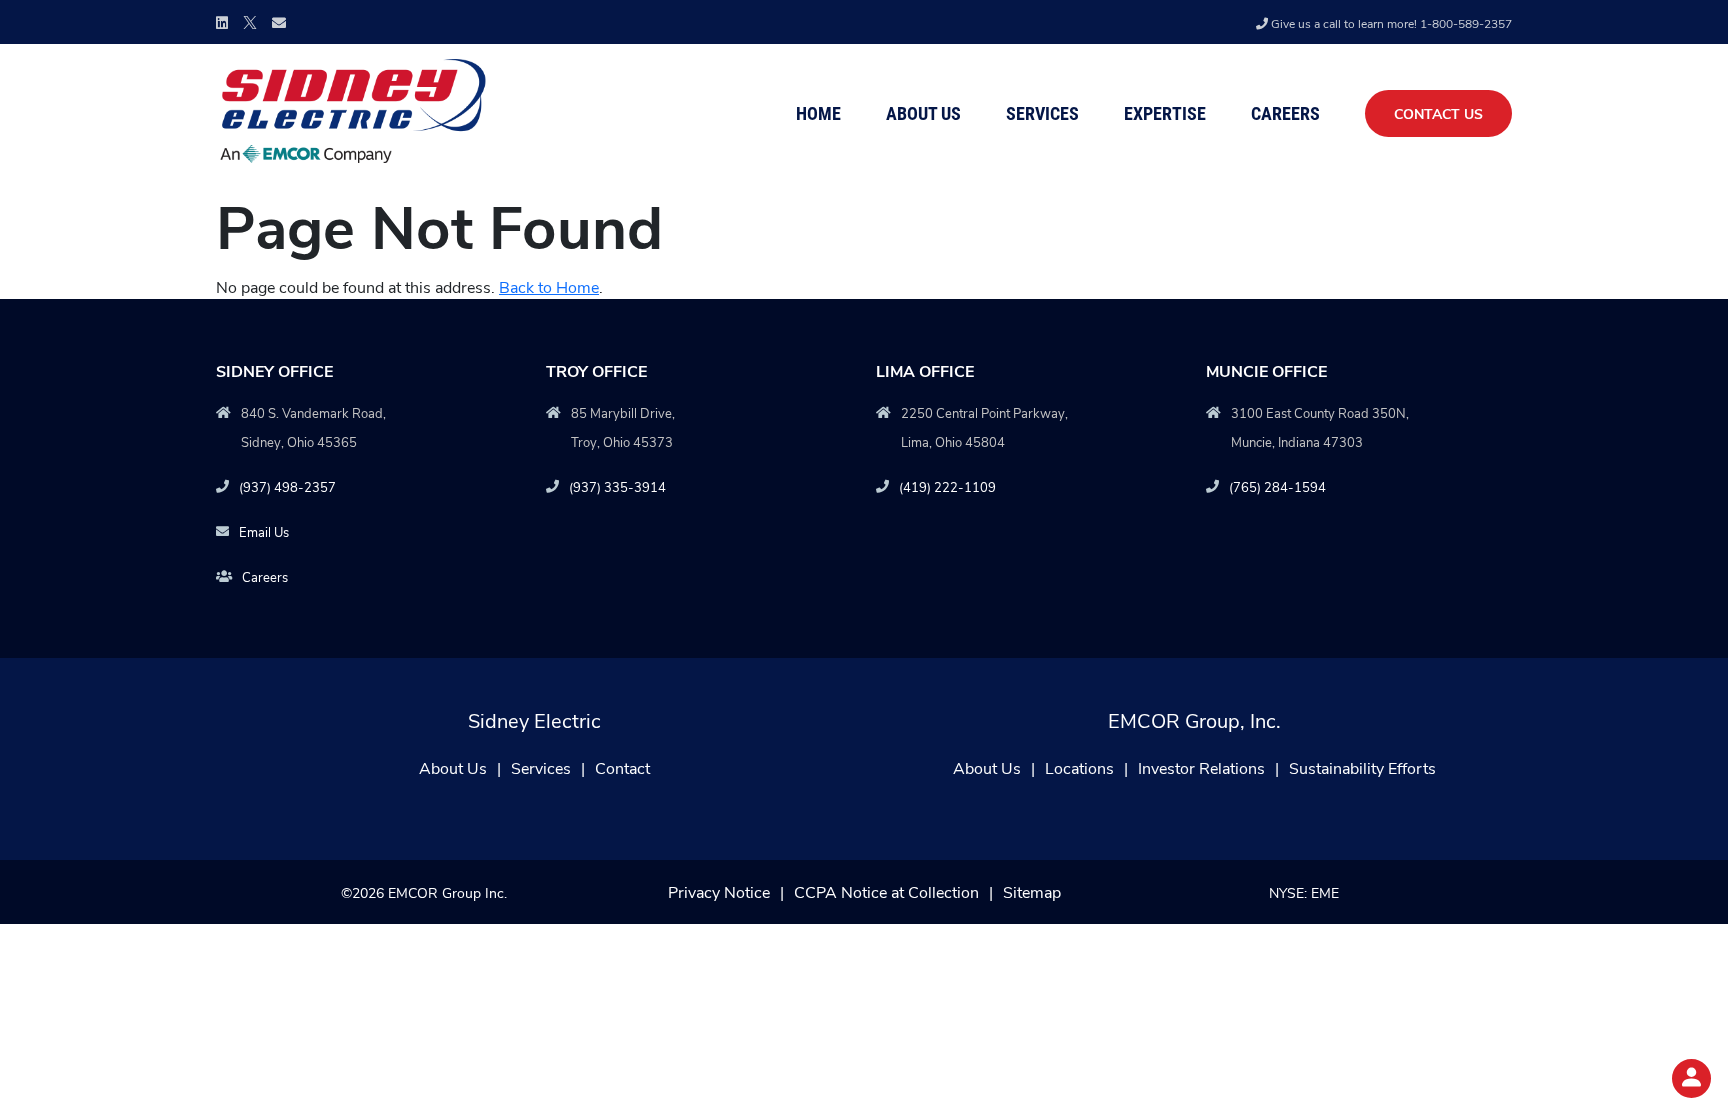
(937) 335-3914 (617, 486)
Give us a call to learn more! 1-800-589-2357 (1391, 23)
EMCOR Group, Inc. (1194, 719)
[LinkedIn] (222, 22)
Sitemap (1032, 891)
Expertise (1165, 113)
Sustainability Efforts (1362, 767)
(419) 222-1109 (947, 486)
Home (818, 113)
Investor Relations (1201, 767)
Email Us (264, 531)
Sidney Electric (534, 719)
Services (1042, 113)
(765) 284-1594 (1277, 486)
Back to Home (549, 286)
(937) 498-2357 (287, 486)
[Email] (279, 22)
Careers (1285, 113)
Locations (1079, 767)
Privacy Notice (719, 891)
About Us (923, 113)
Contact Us (1438, 113)
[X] (250, 20)
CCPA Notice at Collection (886, 891)
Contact (622, 767)
